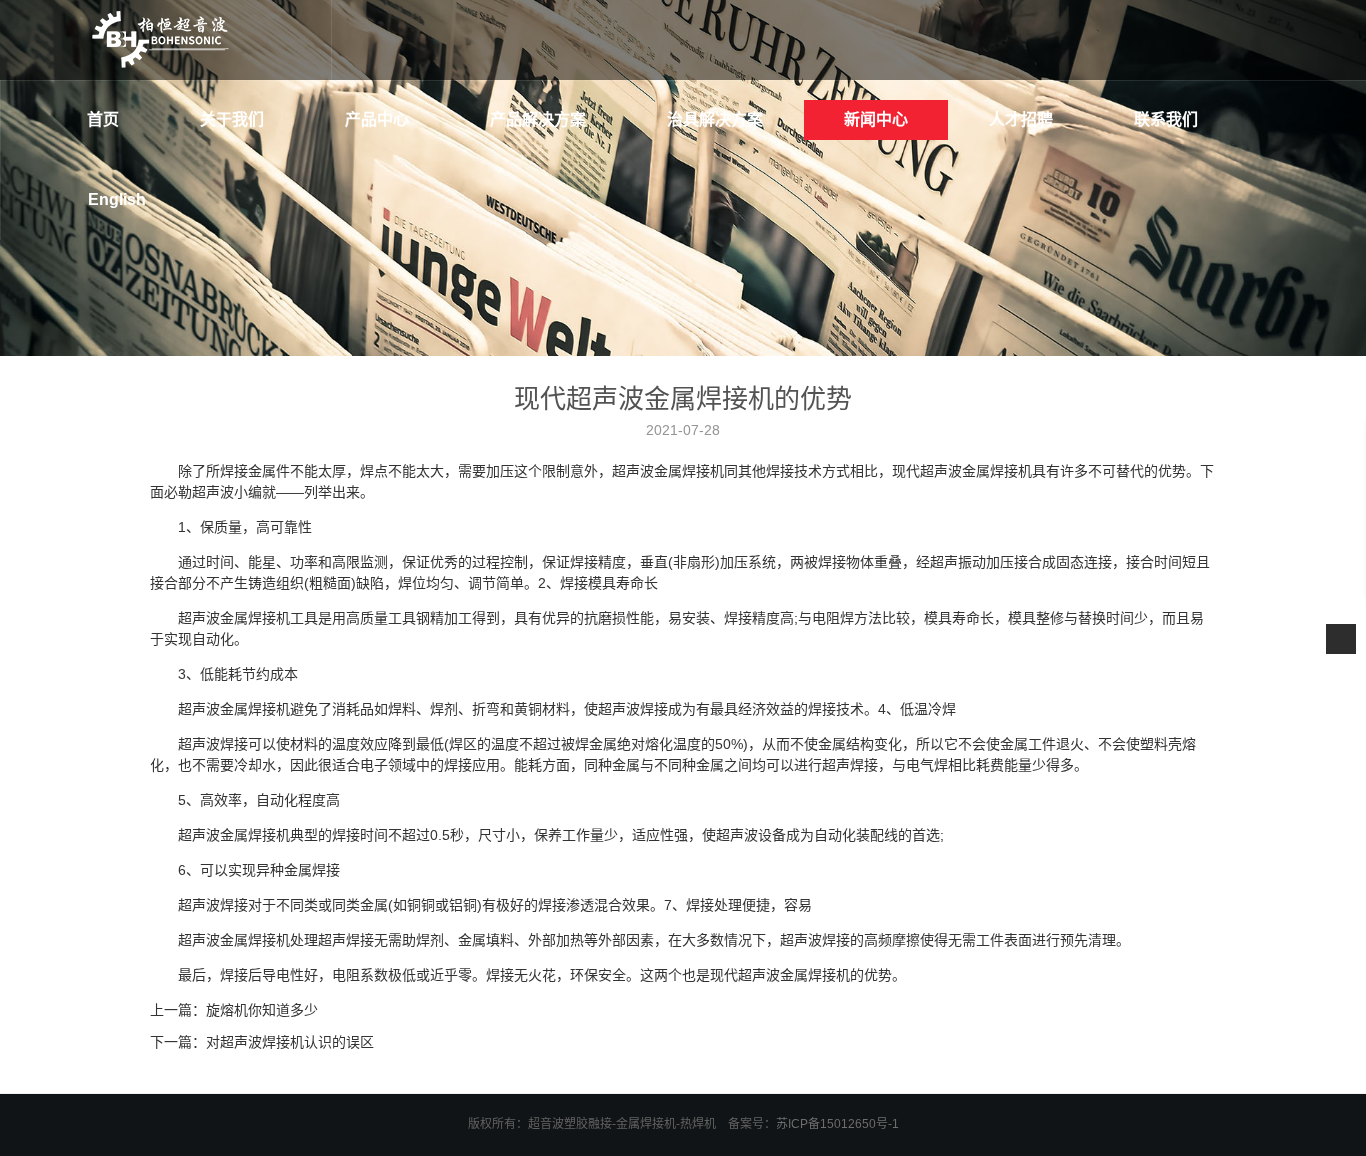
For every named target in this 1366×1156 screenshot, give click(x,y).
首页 (103, 119)
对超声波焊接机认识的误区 (290, 1042)
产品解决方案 (538, 119)
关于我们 (232, 119)
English (117, 199)
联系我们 (1166, 119)
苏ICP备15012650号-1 (837, 1124)
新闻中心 (876, 119)
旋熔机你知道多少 (262, 1010)
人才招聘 (1021, 119)
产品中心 (377, 119)
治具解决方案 (715, 119)
